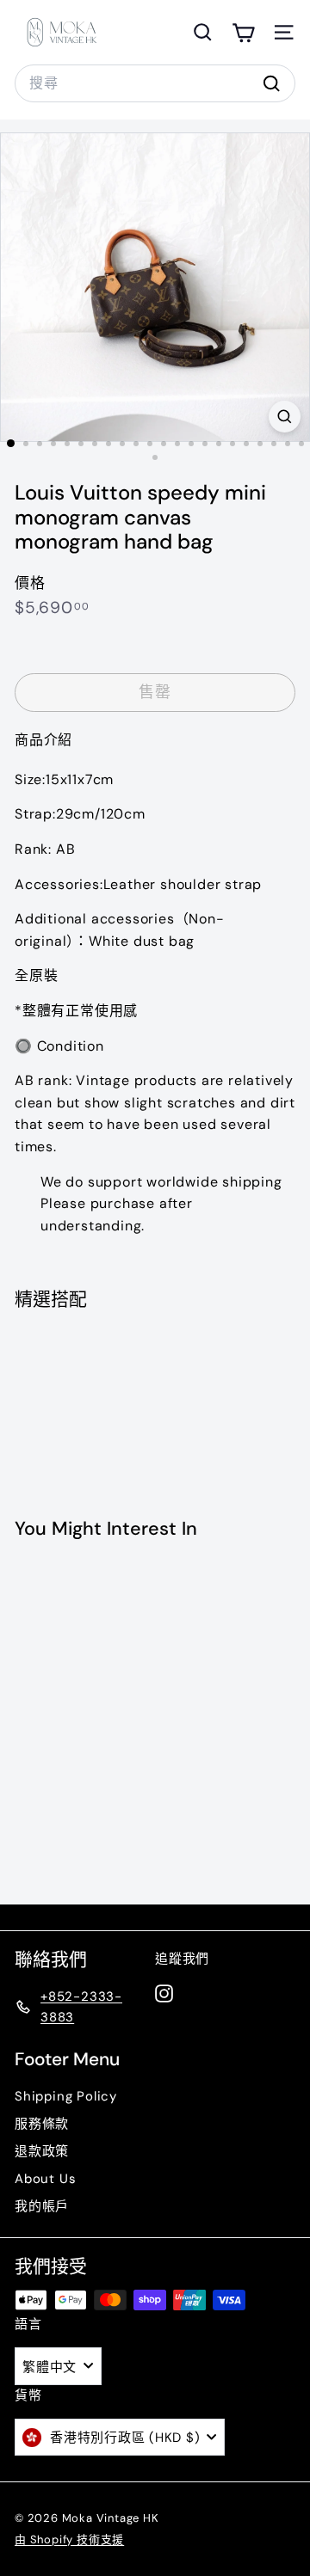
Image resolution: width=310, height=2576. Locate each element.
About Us (45, 2179)
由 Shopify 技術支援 (69, 2539)
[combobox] (155, 83)
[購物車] (243, 32)
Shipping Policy (66, 2096)
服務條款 (42, 2124)
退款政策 (42, 2151)
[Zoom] (285, 417)
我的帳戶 (42, 2206)
